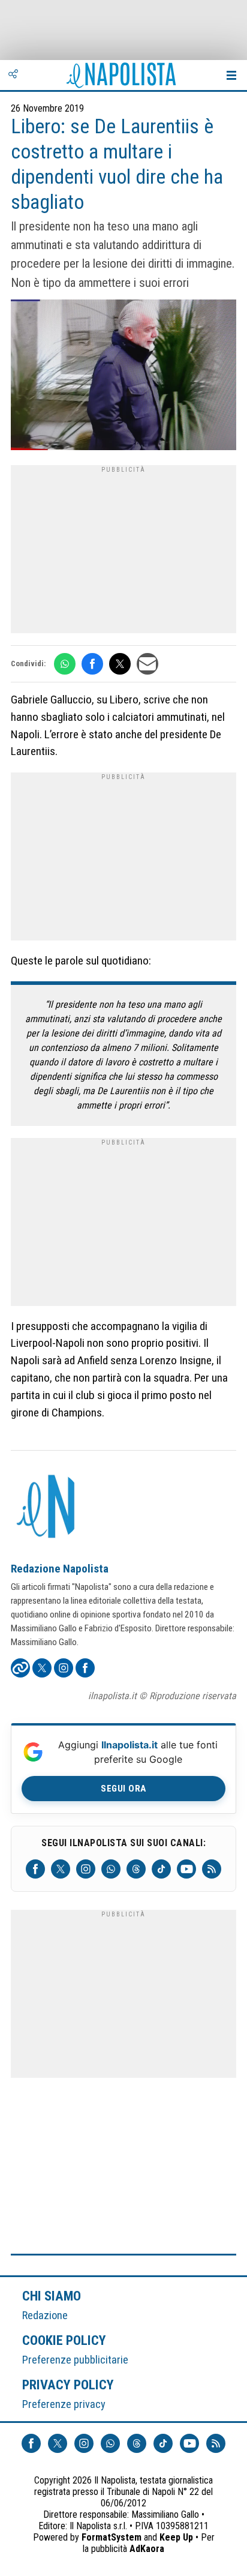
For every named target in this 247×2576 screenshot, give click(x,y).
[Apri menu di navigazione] (231, 75)
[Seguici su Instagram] (86, 1869)
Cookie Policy (64, 2340)
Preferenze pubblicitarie (75, 2360)
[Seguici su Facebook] (35, 1869)
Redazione (45, 2315)
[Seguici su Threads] (136, 1869)
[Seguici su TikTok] (161, 1869)
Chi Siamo (52, 2296)
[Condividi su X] (120, 664)
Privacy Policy (68, 2385)
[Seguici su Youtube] (186, 1869)
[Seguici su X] (61, 1869)
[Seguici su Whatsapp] (111, 1869)
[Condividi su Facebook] (92, 664)
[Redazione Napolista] (47, 1508)
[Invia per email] (147, 664)
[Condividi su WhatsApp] (65, 664)
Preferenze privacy (64, 2404)
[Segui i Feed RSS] (212, 1869)
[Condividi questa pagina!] (13, 75)
